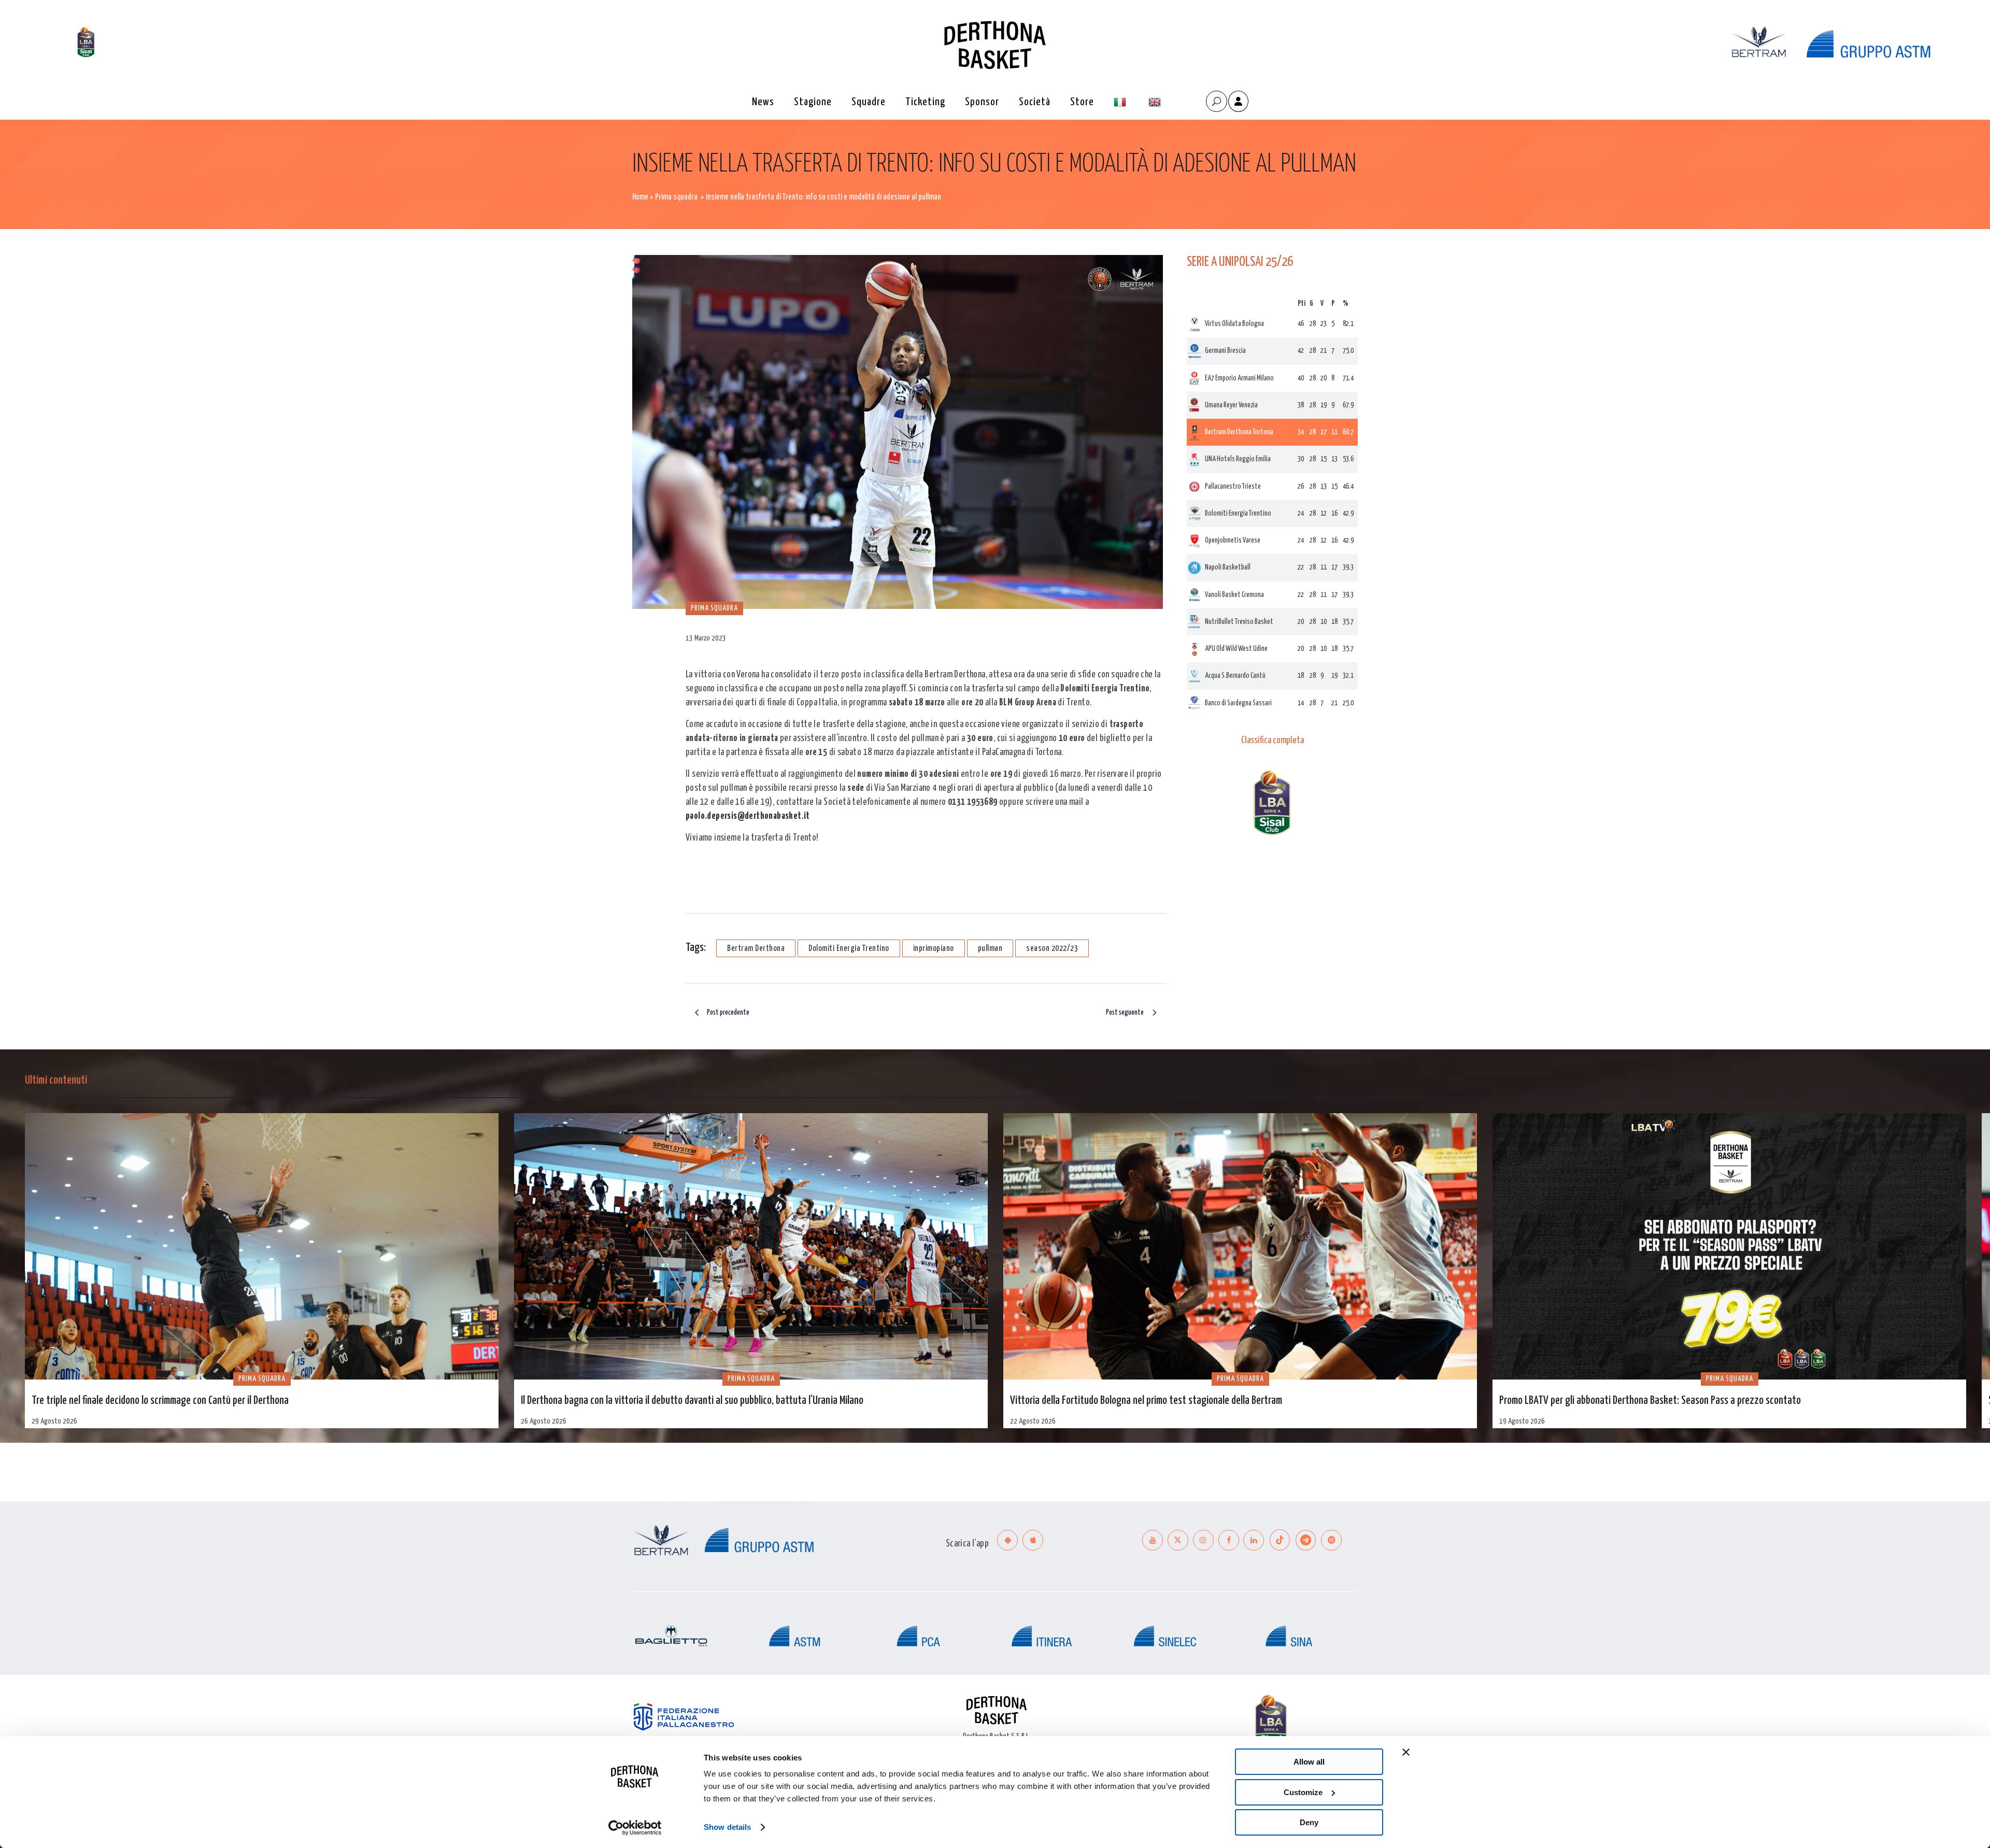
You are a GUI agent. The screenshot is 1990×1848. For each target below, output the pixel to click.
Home (640, 197)
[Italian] (1121, 102)
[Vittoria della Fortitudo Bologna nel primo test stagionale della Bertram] (1240, 1246)
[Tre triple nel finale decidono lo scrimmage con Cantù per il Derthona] (262, 1246)
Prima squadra (676, 197)
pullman (990, 949)
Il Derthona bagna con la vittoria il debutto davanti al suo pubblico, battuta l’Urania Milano (692, 1401)
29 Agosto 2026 (54, 1421)
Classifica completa (1273, 741)
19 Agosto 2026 (1522, 1421)
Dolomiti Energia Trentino (849, 949)
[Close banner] (1406, 1752)
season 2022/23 (1052, 949)
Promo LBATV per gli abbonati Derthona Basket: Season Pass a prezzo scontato (1650, 1401)
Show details (727, 1827)
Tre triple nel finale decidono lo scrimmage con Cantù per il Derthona (160, 1401)
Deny (1309, 1822)
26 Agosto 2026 (544, 1421)
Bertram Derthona (756, 949)
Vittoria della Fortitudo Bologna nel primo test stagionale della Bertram (1146, 1401)
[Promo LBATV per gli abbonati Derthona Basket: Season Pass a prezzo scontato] (1729, 1246)
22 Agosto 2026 (1033, 1421)
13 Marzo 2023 (706, 638)
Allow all (1309, 1762)
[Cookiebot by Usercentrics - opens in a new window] (635, 1828)
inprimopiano (934, 949)
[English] (1156, 102)
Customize (1303, 1792)
